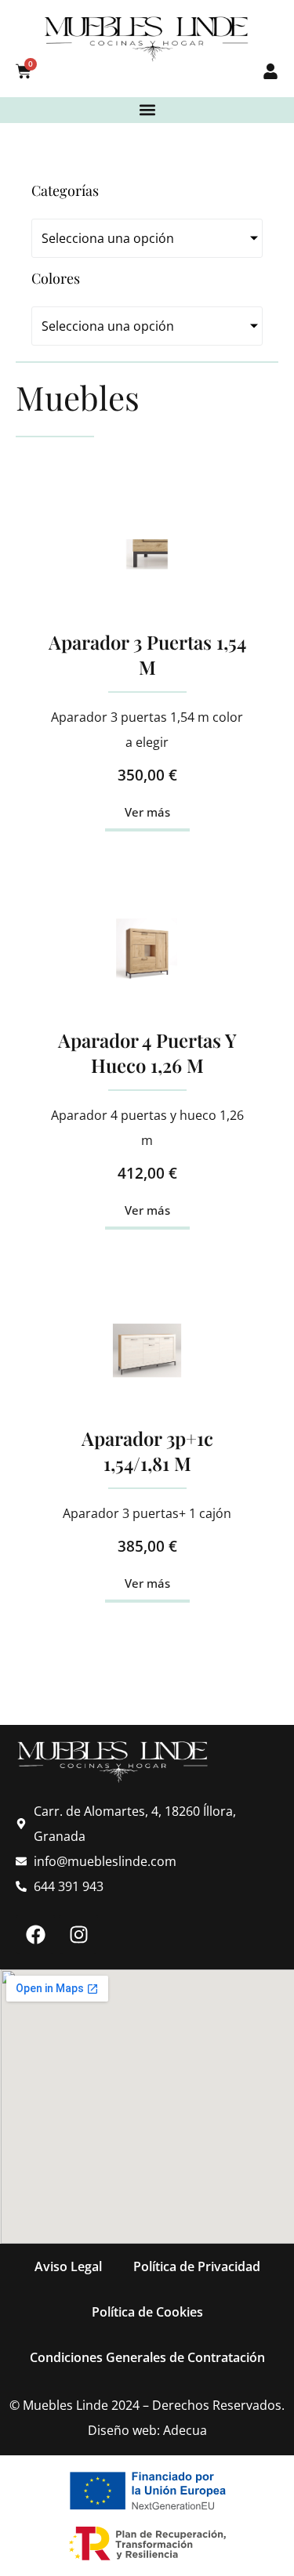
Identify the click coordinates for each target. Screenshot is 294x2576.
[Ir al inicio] (147, 39)
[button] (147, 110)
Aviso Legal (68, 2266)
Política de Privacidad (197, 2266)
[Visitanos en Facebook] (35, 1934)
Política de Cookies (147, 2312)
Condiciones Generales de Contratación (147, 2357)
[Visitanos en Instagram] (78, 1934)
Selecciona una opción (108, 238)
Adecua (185, 2430)
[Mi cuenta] (270, 71)
